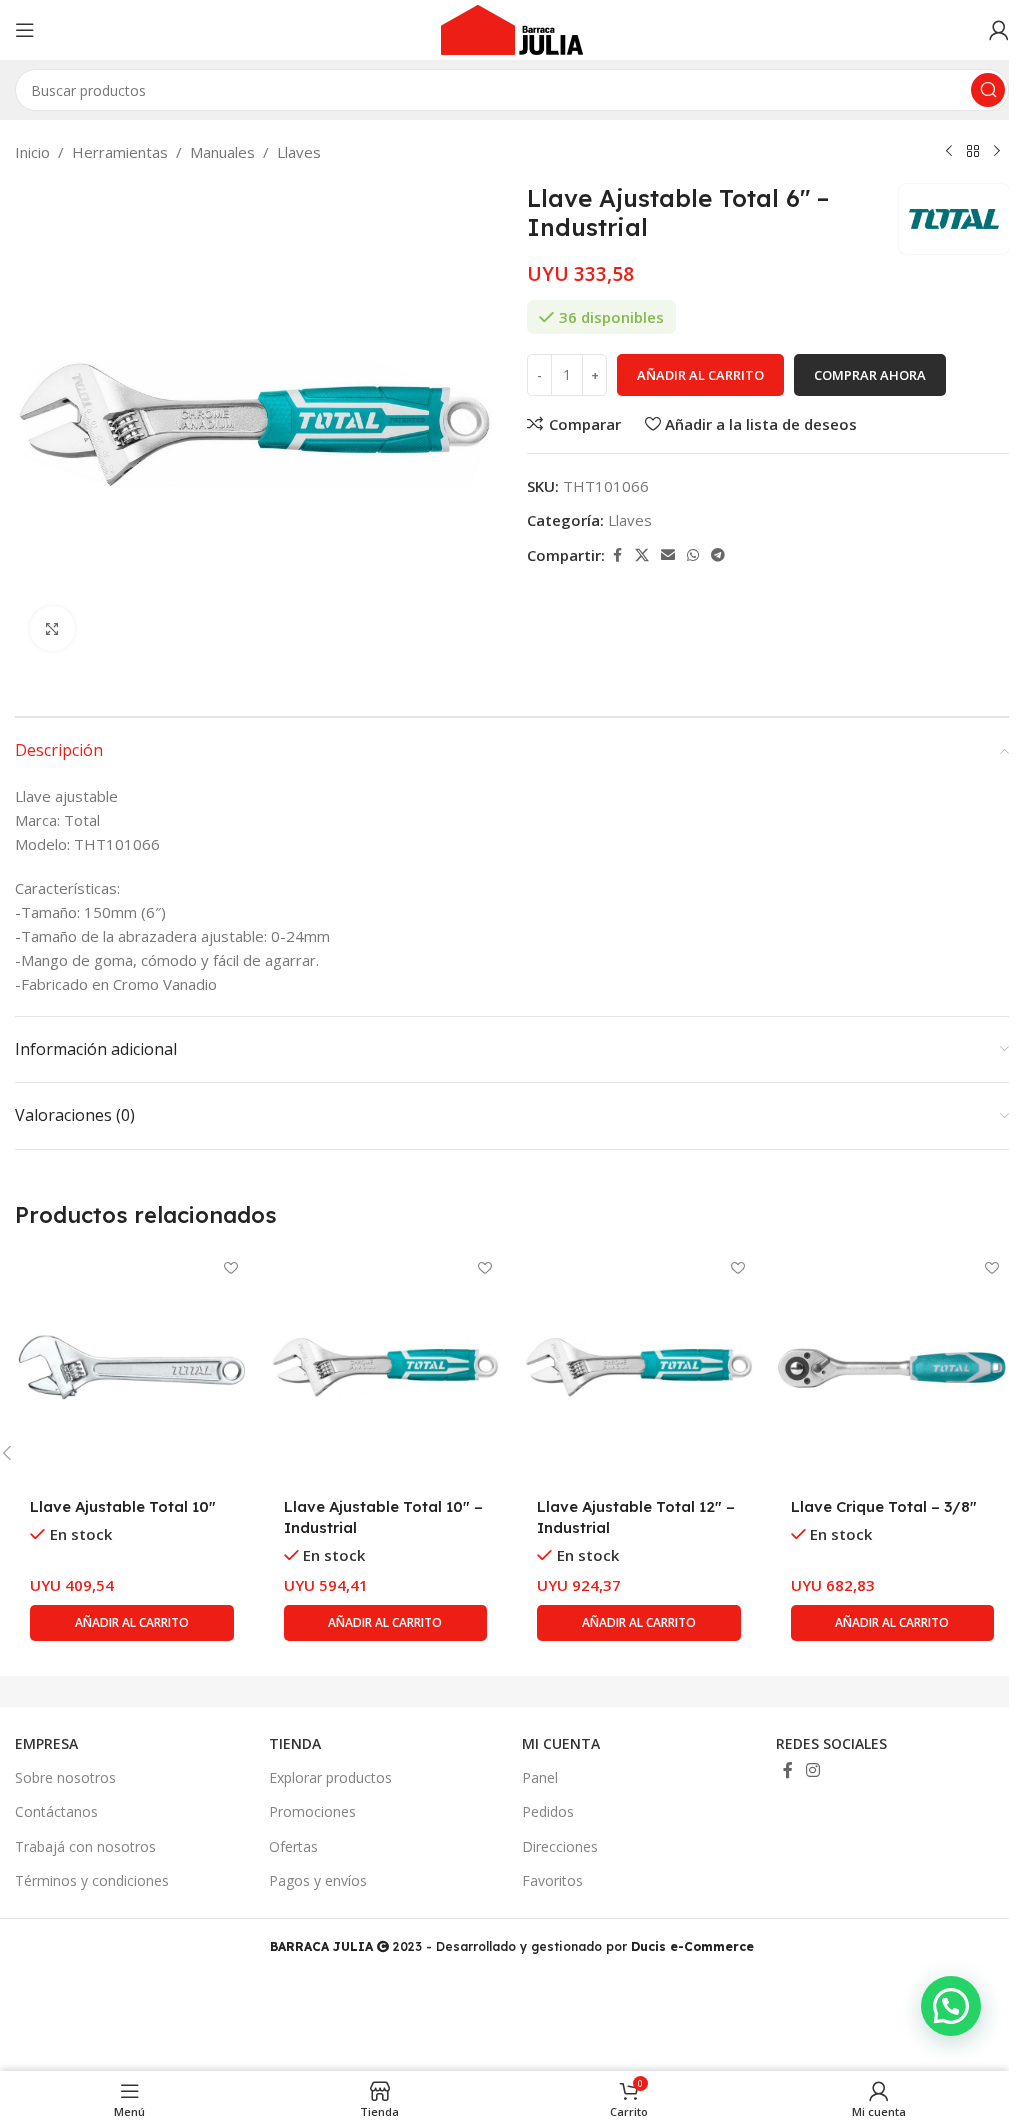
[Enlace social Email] (668, 555)
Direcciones (560, 1846)
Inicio (32, 152)
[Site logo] (512, 28)
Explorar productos (330, 1777)
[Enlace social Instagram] (813, 1770)
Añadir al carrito (700, 375)
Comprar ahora (870, 375)
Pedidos (548, 1811)
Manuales (222, 152)
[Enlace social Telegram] (718, 555)
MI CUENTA (561, 1743)
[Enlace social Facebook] (617, 555)
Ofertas (293, 1846)
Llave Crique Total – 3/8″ (884, 1506)
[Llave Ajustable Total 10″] (132, 1368)
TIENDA (295, 1743)
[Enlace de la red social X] (642, 555)
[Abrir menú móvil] (25, 30)
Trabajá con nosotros (85, 1846)
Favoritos (552, 1880)
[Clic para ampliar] (52, 628)
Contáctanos (56, 1811)
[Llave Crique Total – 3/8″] (893, 1368)
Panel (540, 1777)
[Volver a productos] (973, 152)
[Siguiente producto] (997, 152)
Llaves (299, 152)
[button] (132, 1623)
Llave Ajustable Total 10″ (123, 1506)
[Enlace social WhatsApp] (693, 555)
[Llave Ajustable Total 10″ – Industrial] (386, 1368)
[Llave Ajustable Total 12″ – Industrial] (639, 1368)
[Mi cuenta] (999, 30)
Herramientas (120, 152)
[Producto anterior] (949, 152)
